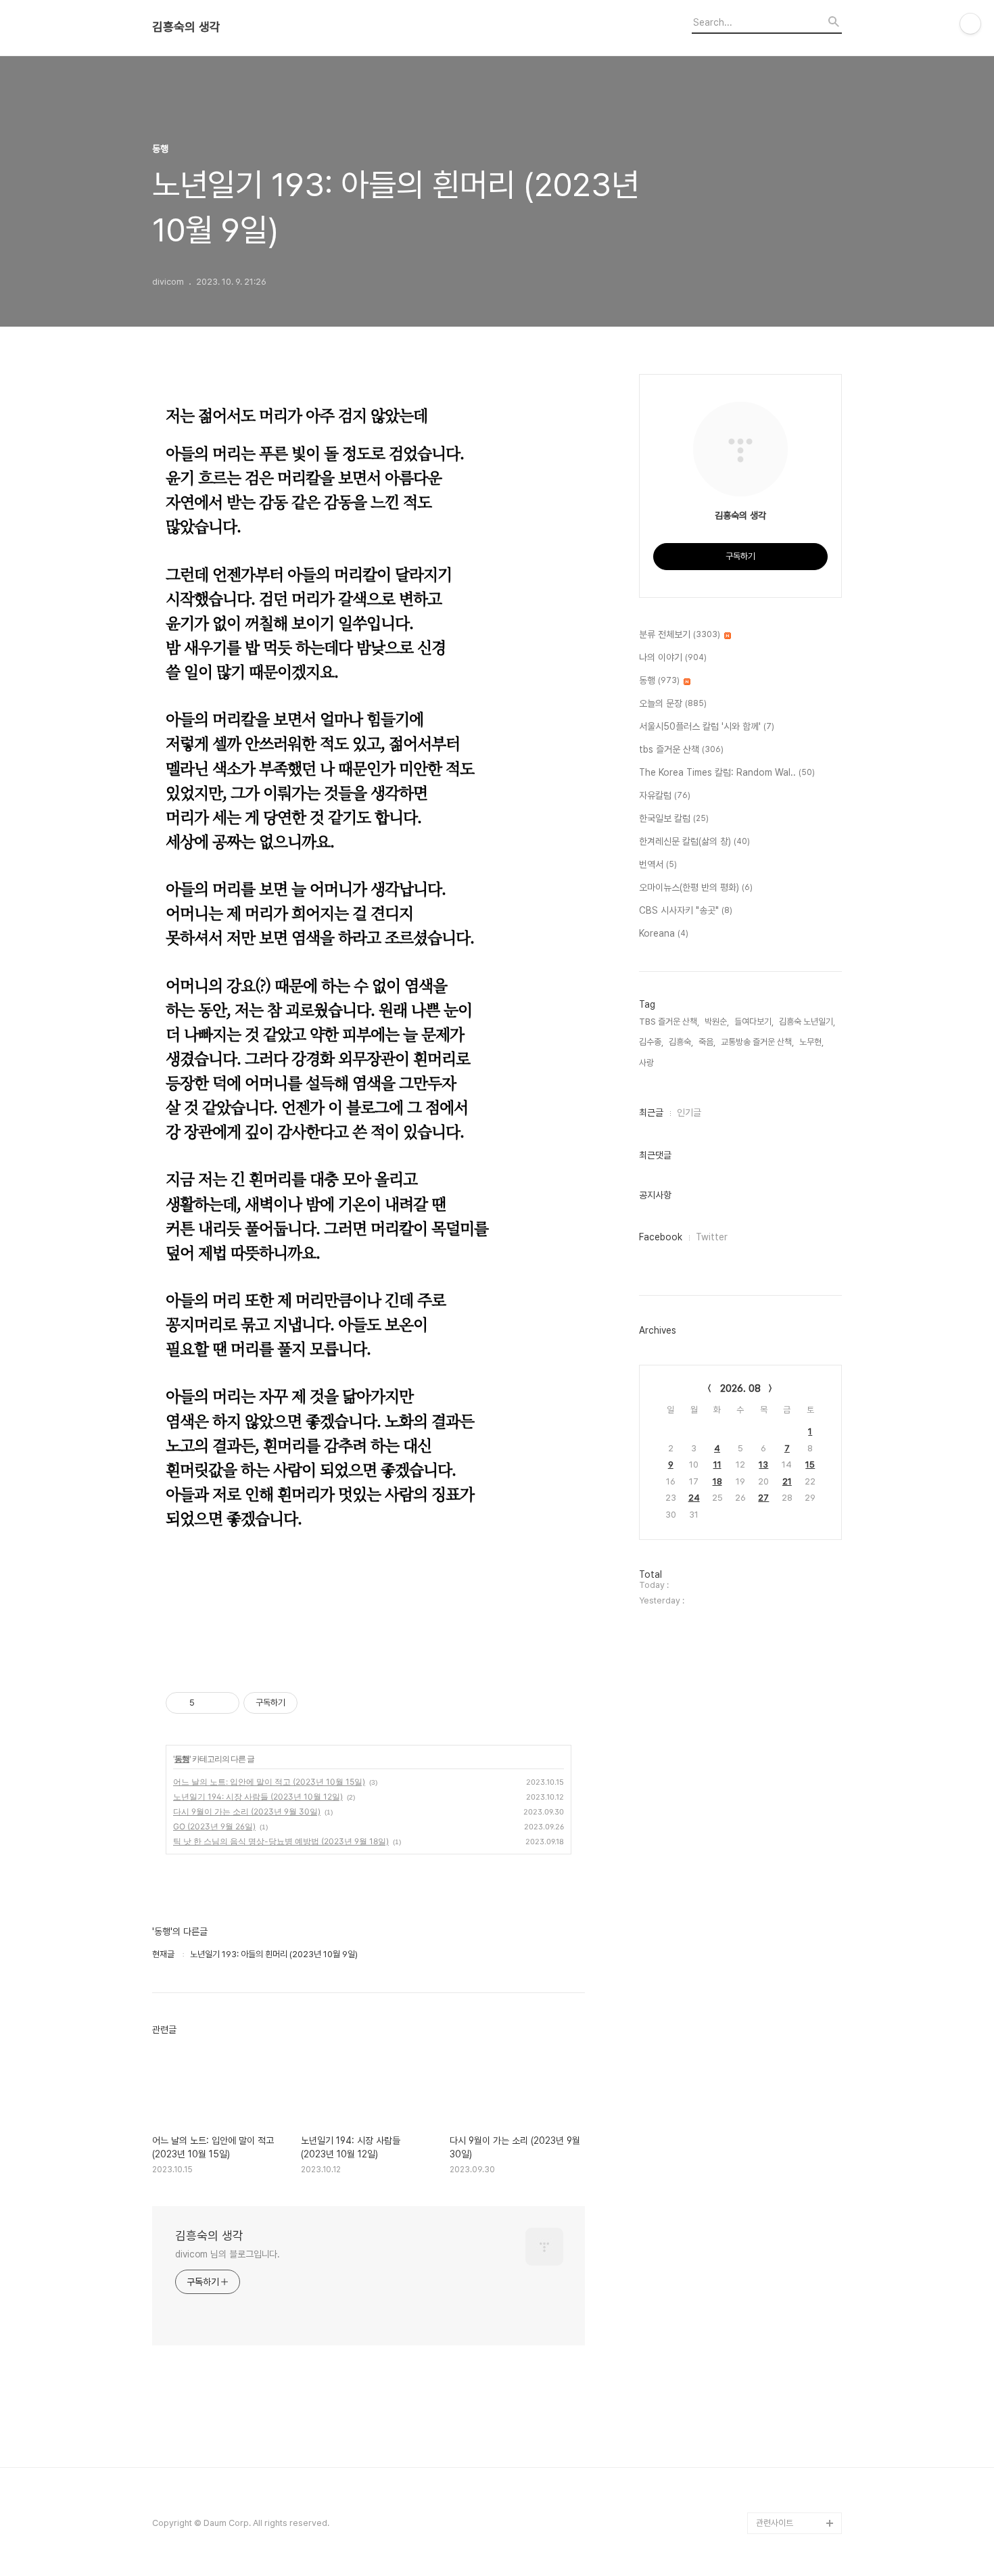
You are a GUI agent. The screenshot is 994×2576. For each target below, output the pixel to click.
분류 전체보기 (680, 634)
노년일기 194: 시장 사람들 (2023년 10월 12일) (258, 1797)
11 (717, 1465)
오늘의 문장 (673, 703)
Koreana (664, 933)
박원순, (717, 1022)
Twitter (712, 1237)
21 (787, 1481)
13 (763, 1465)
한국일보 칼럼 (674, 818)
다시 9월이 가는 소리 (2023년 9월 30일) (247, 1811)
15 (810, 1465)
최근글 (651, 1113)
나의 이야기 (673, 657)
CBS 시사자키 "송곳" (686, 910)
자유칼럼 (665, 795)
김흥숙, (681, 1042)
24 (694, 1498)
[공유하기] (207, 1703)
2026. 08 (740, 1388)
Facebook (661, 1237)
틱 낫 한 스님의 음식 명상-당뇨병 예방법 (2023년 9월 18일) (281, 1841)
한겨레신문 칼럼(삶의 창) (694, 841)
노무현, (811, 1042)
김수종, (651, 1042)
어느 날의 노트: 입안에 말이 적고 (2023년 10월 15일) (269, 1782)
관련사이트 (775, 2523)
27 (763, 1498)
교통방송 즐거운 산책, (757, 1042)
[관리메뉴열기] (970, 24)
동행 (182, 1759)
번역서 (658, 864)
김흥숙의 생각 (186, 27)
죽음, (707, 1042)
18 (717, 1481)
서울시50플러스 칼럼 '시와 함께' (707, 726)
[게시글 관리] (224, 1703)
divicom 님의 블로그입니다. (228, 2254)
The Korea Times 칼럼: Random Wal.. (727, 772)
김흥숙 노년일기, (807, 1022)
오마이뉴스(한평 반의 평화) (696, 887)
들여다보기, (754, 1022)
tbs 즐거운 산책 (681, 749)
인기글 (689, 1113)
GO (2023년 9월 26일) (214, 1826)
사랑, (647, 1063)
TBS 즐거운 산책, (669, 1022)
